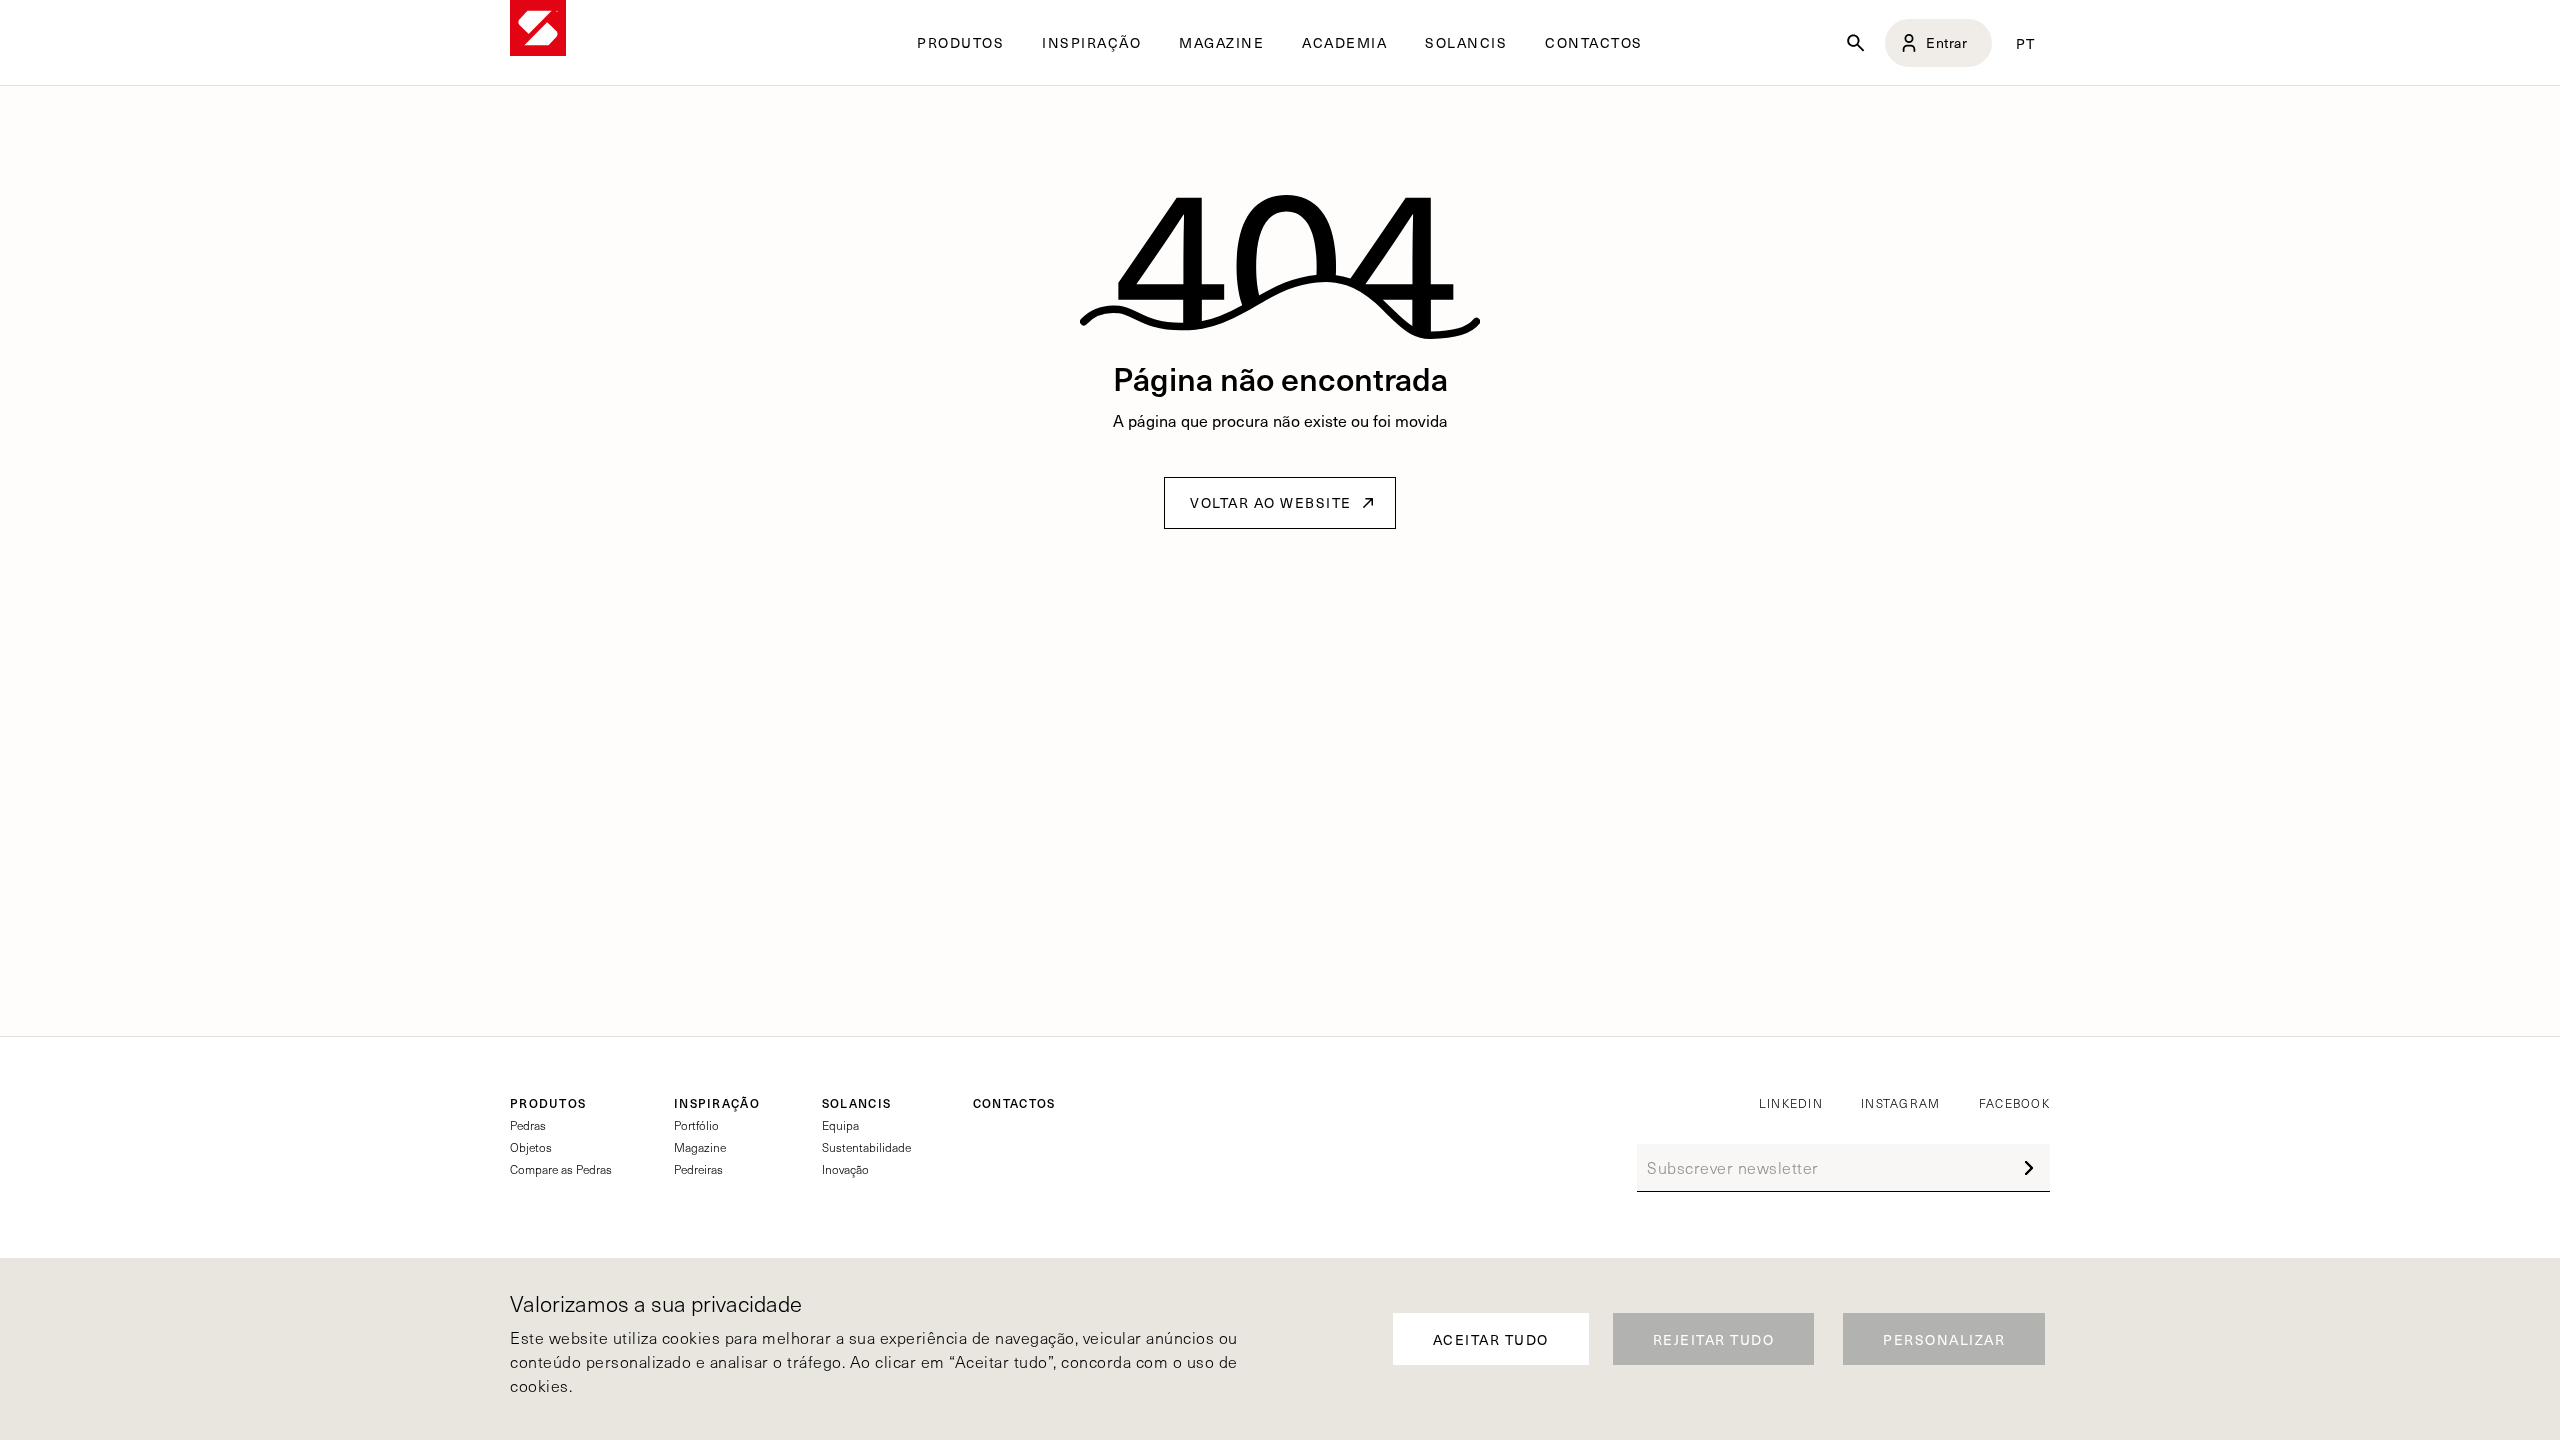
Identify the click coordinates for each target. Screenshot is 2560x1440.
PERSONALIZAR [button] (1944, 1339)
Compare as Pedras (561, 1169)
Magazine (700, 1147)
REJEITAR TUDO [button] (1714, 1339)
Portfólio (696, 1125)
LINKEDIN (1791, 1103)
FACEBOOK (2014, 1103)
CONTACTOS (1594, 43)
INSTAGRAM (1901, 1103)
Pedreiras (698, 1169)
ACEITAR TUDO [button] (1491, 1339)
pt (2026, 43)
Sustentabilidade (866, 1147)
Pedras (528, 1125)
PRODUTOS (548, 1103)
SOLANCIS (1466, 43)
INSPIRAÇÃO (717, 1103)
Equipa (840, 1125)
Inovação (845, 1169)
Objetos (531, 1147)
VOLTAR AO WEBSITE (1271, 502)
